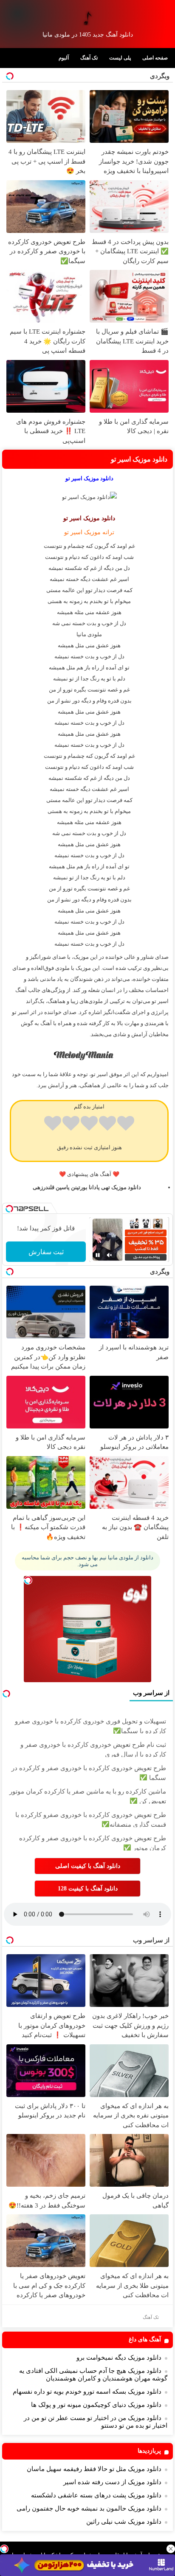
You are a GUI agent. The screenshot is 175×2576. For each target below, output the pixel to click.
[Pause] (98, 1255)
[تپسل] (4, 2549)
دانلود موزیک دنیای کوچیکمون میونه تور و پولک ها (96, 2405)
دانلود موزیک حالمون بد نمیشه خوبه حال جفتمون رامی (89, 2508)
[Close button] (171, 2549)
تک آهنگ (89, 58)
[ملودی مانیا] (87, 18)
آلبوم (64, 58)
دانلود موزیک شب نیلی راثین (124, 2522)
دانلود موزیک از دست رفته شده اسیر (112, 2482)
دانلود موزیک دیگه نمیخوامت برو (119, 2358)
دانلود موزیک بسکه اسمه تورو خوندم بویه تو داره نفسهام (87, 2392)
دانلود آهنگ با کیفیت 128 (88, 1889)
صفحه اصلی (155, 58)
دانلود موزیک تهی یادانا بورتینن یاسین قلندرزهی (87, 1187)
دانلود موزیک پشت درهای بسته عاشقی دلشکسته (96, 2495)
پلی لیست (120, 58)
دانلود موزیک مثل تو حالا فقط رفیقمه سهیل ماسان (94, 2469)
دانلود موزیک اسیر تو (139, 459)
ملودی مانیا (89, 634)
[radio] (126, 1125)
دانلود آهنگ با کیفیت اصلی (88, 1866)
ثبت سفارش (46, 1252)
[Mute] (110, 1255)
